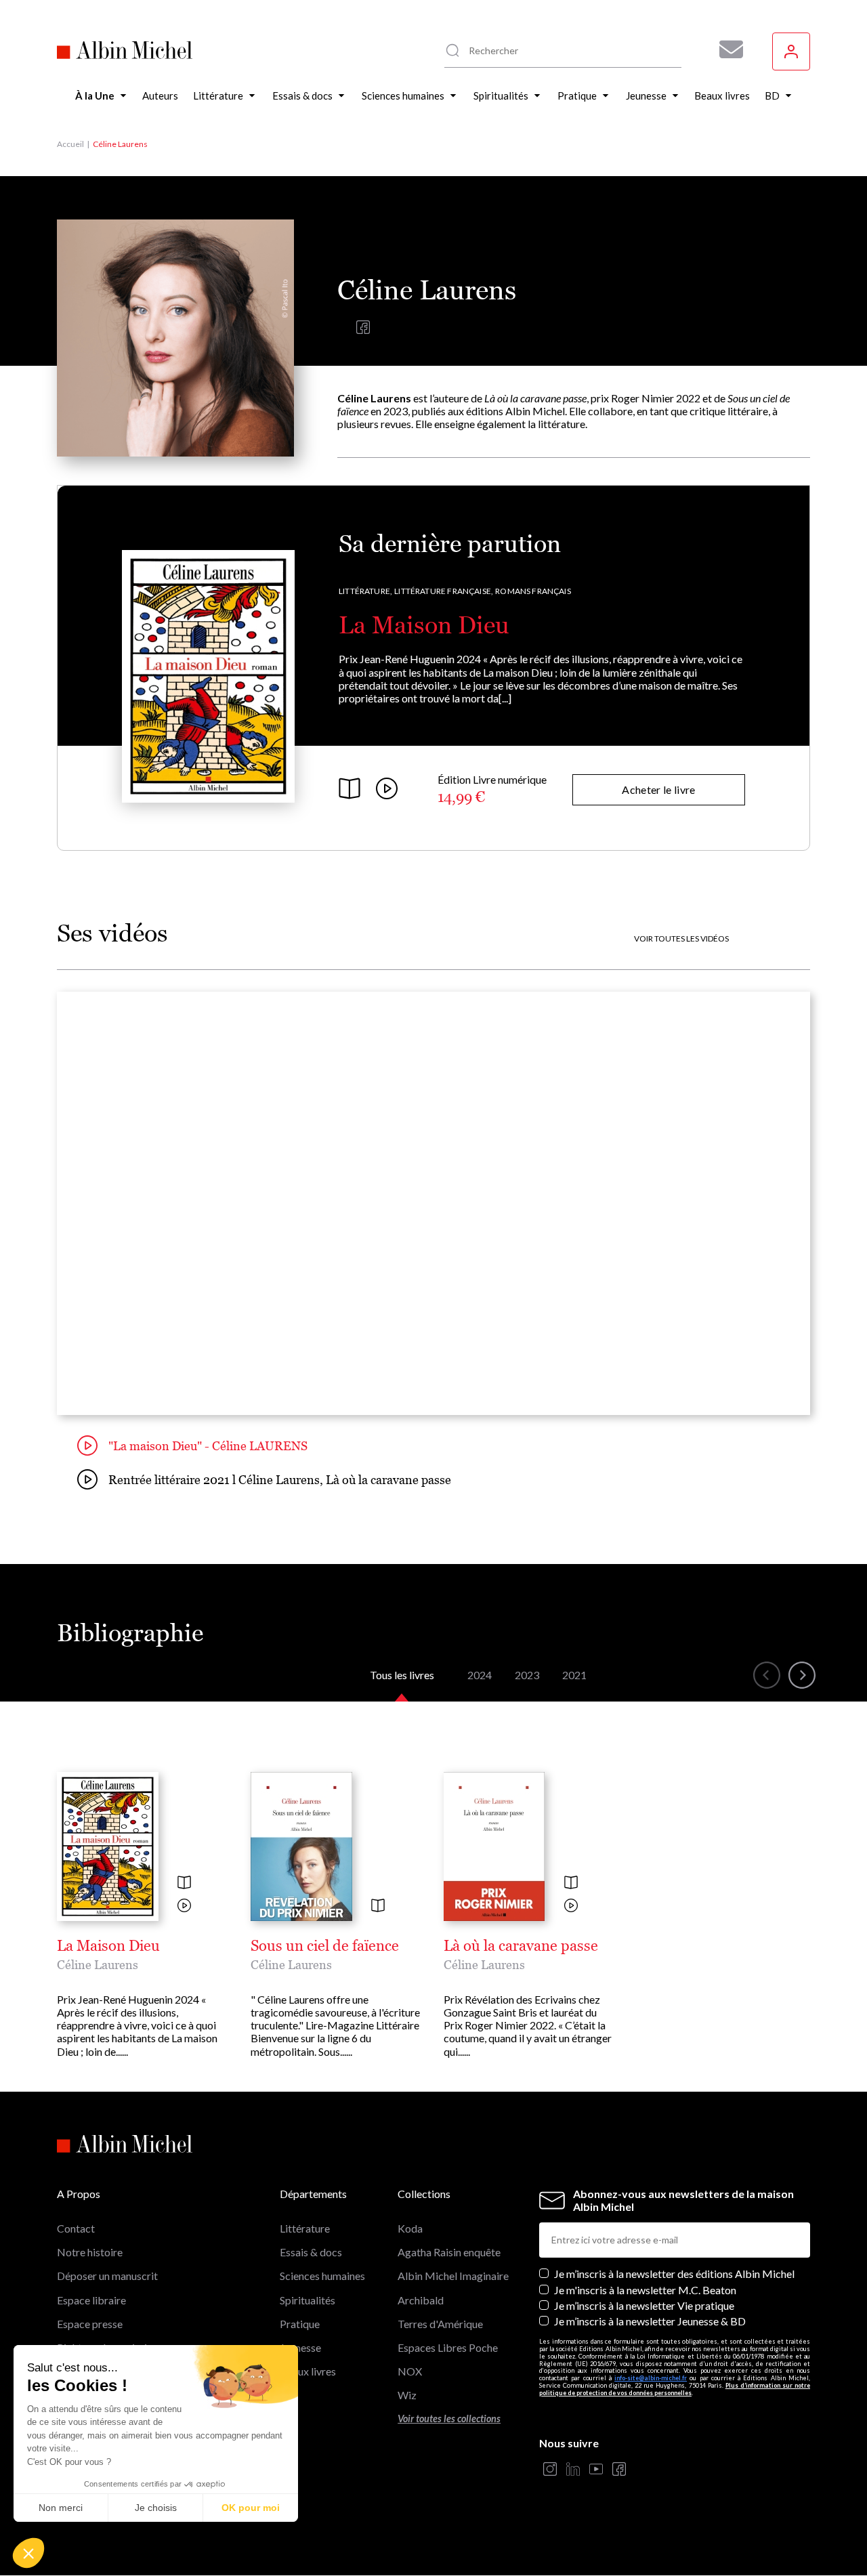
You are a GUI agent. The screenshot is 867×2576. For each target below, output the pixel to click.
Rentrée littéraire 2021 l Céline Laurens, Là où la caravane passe (280, 1480)
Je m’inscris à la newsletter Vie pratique (644, 2305)
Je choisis (156, 2508)
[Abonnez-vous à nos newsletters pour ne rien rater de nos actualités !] (726, 49)
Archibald (421, 2300)
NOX (410, 2371)
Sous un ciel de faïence (325, 1946)
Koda (410, 2228)
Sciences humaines (322, 2276)
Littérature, (365, 591)
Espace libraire (91, 2300)
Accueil (70, 144)
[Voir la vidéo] (184, 1906)
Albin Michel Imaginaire (453, 2276)
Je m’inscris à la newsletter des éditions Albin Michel (674, 2274)
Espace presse (90, 2324)
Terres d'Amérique (440, 2324)
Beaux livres (308, 2371)
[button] (28, 2553)
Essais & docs (311, 2252)
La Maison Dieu (424, 625)
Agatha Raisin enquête (449, 2252)
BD (288, 2395)
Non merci (61, 2508)
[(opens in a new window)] (363, 330)
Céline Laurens (98, 1965)
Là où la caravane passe (521, 1946)
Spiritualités (308, 2300)
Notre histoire (90, 2252)
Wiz (407, 2395)
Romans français (533, 591)
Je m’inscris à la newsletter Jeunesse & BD (650, 2321)
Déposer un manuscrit (107, 2276)
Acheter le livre (658, 789)
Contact (76, 2228)
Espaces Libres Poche (448, 2347)
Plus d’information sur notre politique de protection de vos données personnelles (675, 2389)
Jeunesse (300, 2347)
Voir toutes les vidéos (681, 939)
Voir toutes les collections (449, 2419)
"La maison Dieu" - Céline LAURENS (208, 1446)
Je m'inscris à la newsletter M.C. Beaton (645, 2290)
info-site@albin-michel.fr (651, 2378)
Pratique (300, 2324)
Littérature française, (444, 591)
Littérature (305, 2228)
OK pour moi (251, 2508)
